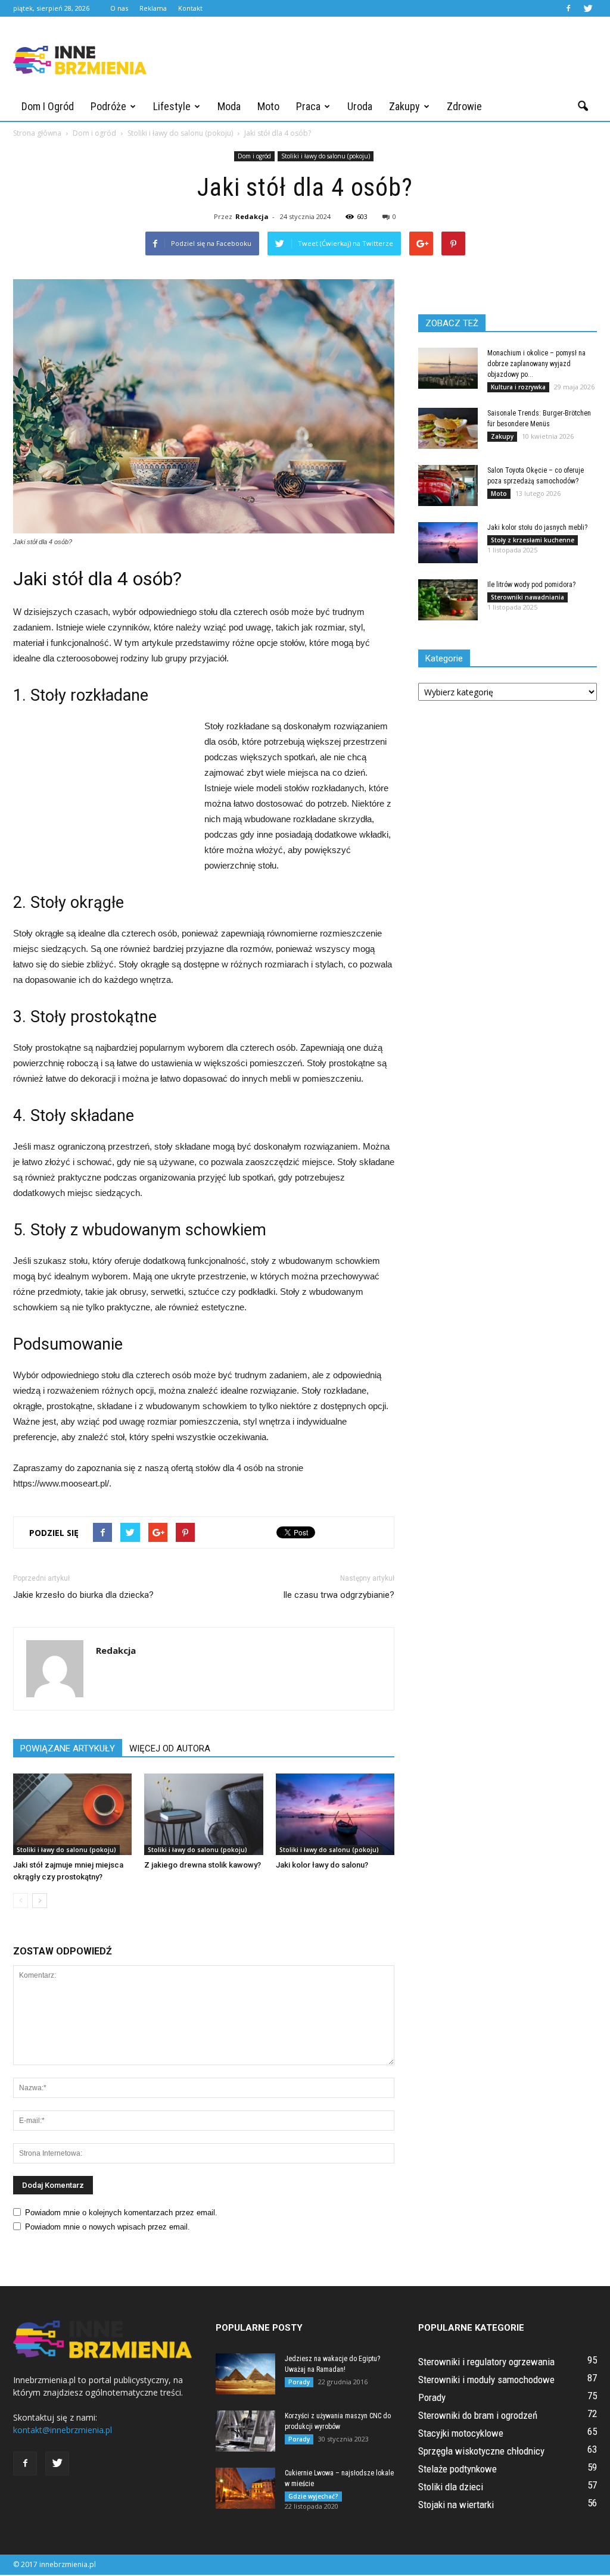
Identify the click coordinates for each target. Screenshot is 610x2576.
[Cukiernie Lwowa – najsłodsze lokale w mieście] (245, 2488)
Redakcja (252, 216)
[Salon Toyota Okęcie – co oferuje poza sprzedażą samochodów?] (448, 485)
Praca (308, 106)
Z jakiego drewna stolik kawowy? (203, 1865)
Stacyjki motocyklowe (461, 2433)
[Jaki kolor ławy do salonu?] (335, 1814)
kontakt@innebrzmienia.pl (63, 2430)
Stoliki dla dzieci (451, 2487)
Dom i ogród (48, 106)
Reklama (153, 8)
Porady (299, 2382)
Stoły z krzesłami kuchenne (533, 540)
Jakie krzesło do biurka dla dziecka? (83, 1595)
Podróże (108, 106)
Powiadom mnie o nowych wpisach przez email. (108, 2227)
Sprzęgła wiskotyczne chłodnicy (481, 2451)
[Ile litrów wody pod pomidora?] (448, 600)
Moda (229, 106)
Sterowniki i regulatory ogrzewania (486, 2362)
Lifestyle (172, 106)
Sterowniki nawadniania (527, 597)
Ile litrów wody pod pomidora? (531, 585)
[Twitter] (588, 8)
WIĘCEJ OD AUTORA (170, 1748)
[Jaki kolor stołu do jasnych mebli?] (448, 543)
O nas (119, 8)
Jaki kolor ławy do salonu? (322, 1865)
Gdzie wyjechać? (313, 2496)
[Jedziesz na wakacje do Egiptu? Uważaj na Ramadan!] (245, 2374)
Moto (268, 106)
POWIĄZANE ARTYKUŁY (68, 1748)
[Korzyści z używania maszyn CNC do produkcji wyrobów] (245, 2431)
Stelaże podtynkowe (457, 2469)
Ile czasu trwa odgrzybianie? (339, 1595)
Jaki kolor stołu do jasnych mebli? (537, 527)
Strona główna (37, 133)
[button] (583, 107)
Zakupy (404, 106)
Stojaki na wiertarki (456, 2505)
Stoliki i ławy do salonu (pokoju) (326, 156)
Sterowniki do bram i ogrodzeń (478, 2415)
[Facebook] (568, 8)
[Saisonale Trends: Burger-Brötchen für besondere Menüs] (448, 428)
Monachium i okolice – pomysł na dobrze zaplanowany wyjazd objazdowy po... (536, 364)
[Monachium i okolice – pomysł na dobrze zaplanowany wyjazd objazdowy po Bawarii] (448, 368)
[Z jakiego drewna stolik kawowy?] (203, 1814)
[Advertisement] (380, 60)
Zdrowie (464, 106)
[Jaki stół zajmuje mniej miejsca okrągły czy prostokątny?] (72, 1814)
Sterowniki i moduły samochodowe (486, 2380)
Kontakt (190, 8)
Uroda (360, 106)
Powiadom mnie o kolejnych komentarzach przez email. (121, 2213)
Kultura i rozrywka (518, 387)
